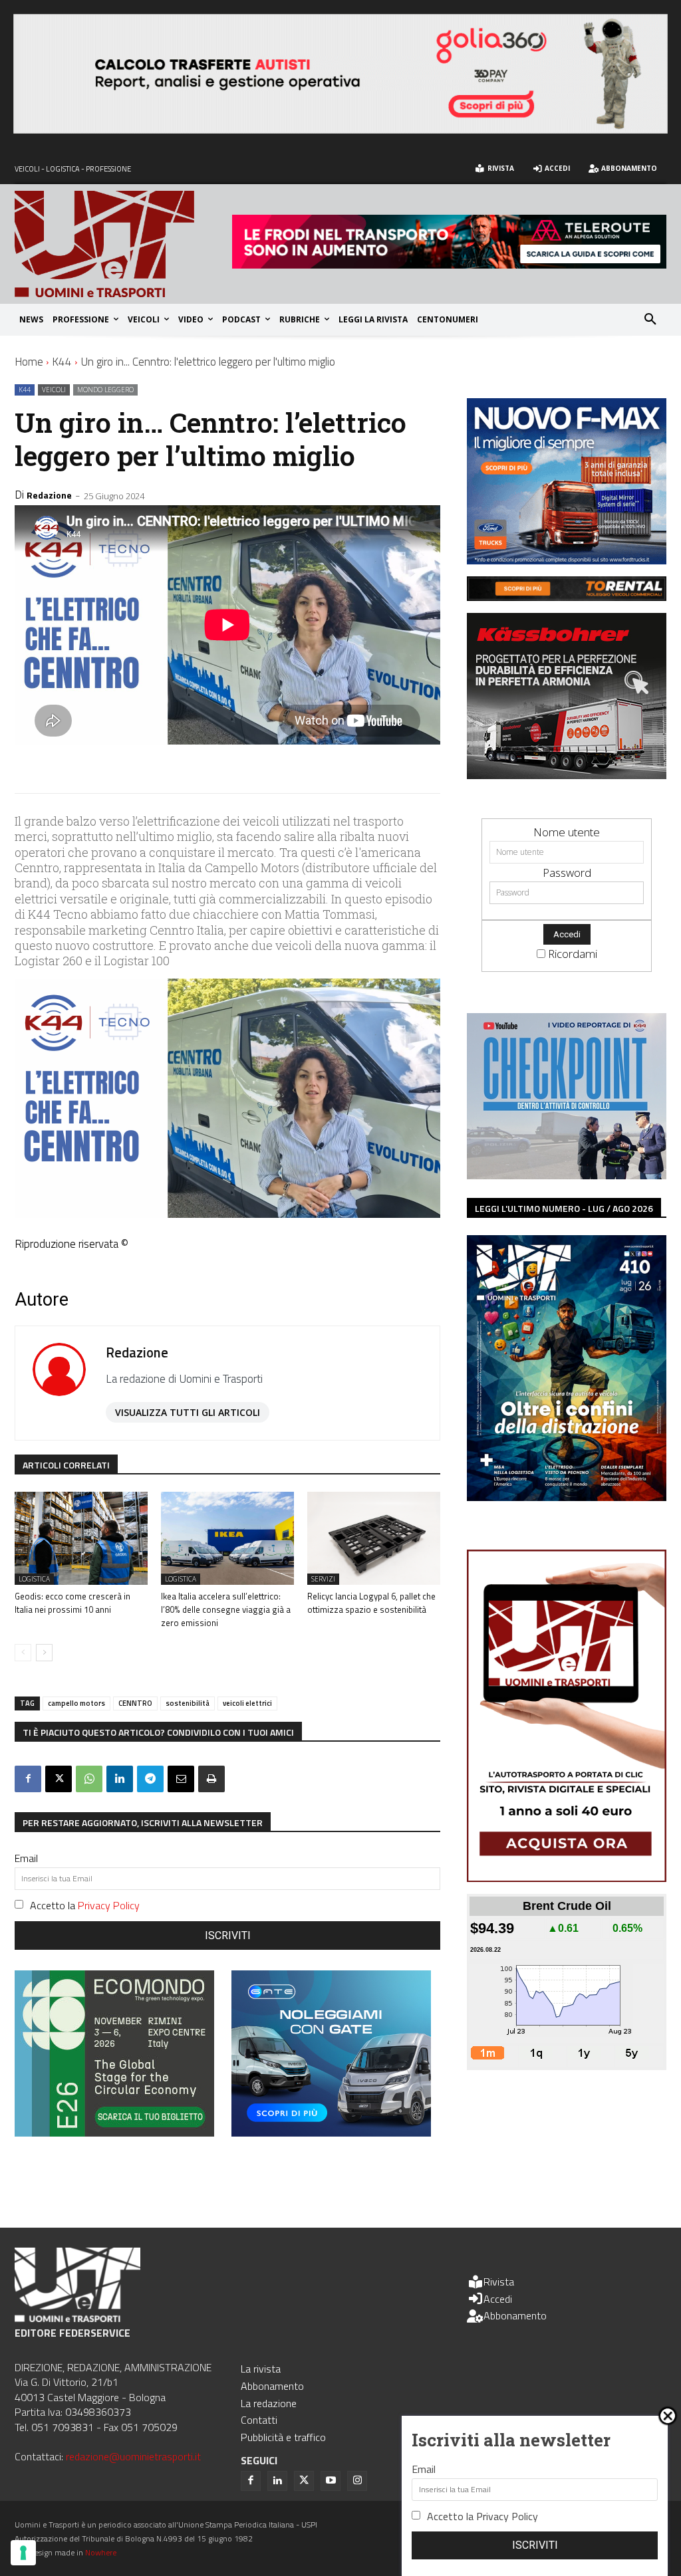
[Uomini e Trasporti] (123, 244)
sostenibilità (188, 1703)
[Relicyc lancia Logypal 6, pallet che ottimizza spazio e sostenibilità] (374, 1538)
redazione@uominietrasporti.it (133, 2456)
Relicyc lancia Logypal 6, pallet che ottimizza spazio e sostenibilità (371, 1603)
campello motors (76, 1703)
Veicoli (54, 390)
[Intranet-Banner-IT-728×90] (449, 264)
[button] (650, 320)
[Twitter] (304, 2481)
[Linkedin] (120, 1779)
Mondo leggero (105, 390)
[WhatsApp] (89, 1779)
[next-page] (44, 1653)
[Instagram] (357, 2481)
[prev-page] (23, 1653)
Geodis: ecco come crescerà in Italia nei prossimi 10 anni (72, 1603)
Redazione (49, 495)
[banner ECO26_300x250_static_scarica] (114, 2132)
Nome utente (567, 832)
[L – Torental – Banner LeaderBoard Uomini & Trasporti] (567, 597)
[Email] (181, 1779)
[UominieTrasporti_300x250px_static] (567, 775)
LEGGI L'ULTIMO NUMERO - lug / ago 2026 (564, 1208)
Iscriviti (228, 1935)
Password (567, 873)
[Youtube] (331, 2481)
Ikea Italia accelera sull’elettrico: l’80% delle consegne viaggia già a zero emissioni (226, 1609)
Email (26, 1858)
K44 (62, 362)
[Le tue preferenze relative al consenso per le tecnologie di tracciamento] (23, 2553)
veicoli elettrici (247, 1703)
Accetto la (85, 1905)
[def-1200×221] (340, 129)
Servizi (323, 1579)
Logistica (34, 1579)
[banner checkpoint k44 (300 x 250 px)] (567, 1175)
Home (29, 362)
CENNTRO (135, 1703)
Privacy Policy (109, 1905)
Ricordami (573, 954)
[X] (59, 1779)
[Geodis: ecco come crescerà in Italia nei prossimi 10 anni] (81, 1538)
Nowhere (101, 2552)
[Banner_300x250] (331, 2132)
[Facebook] (28, 1779)
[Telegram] (150, 1779)
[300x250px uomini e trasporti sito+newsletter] (567, 560)
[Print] (211, 1779)
